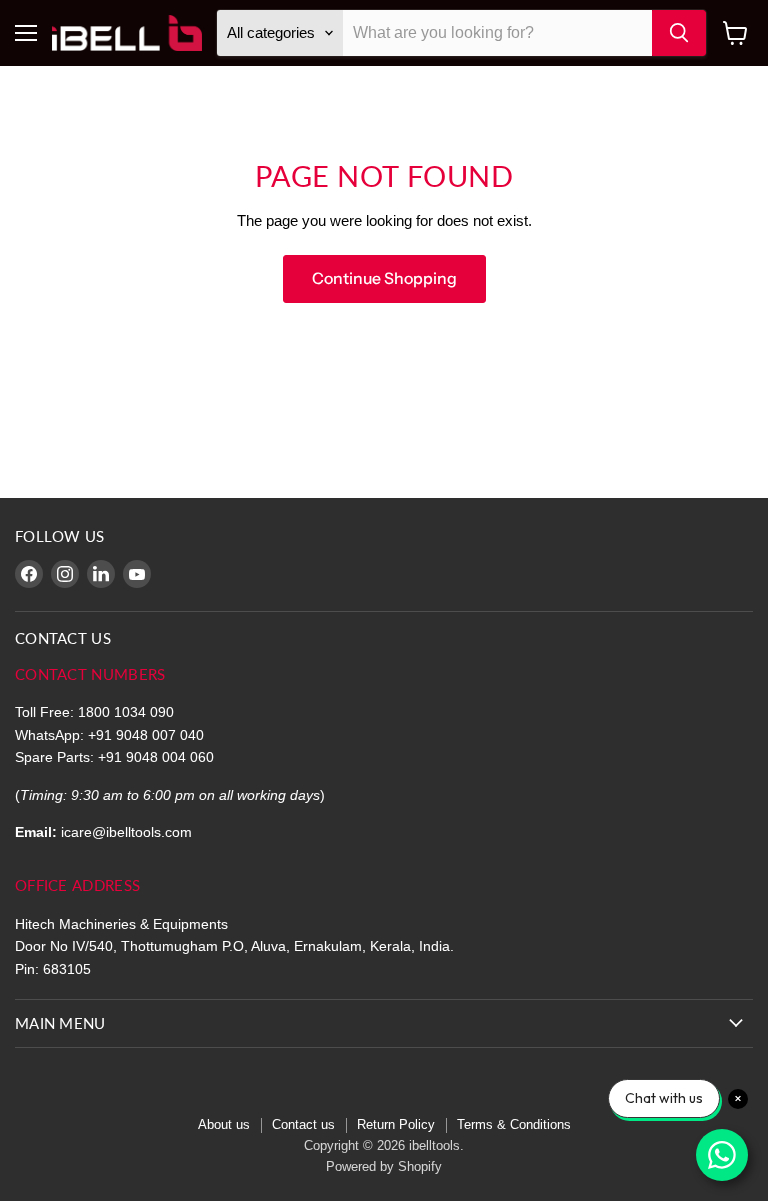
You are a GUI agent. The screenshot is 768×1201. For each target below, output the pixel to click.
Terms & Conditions (514, 1124)
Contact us (303, 1124)
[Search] (679, 33)
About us (224, 1124)
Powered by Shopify (384, 1166)
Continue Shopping (384, 278)
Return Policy (396, 1124)
